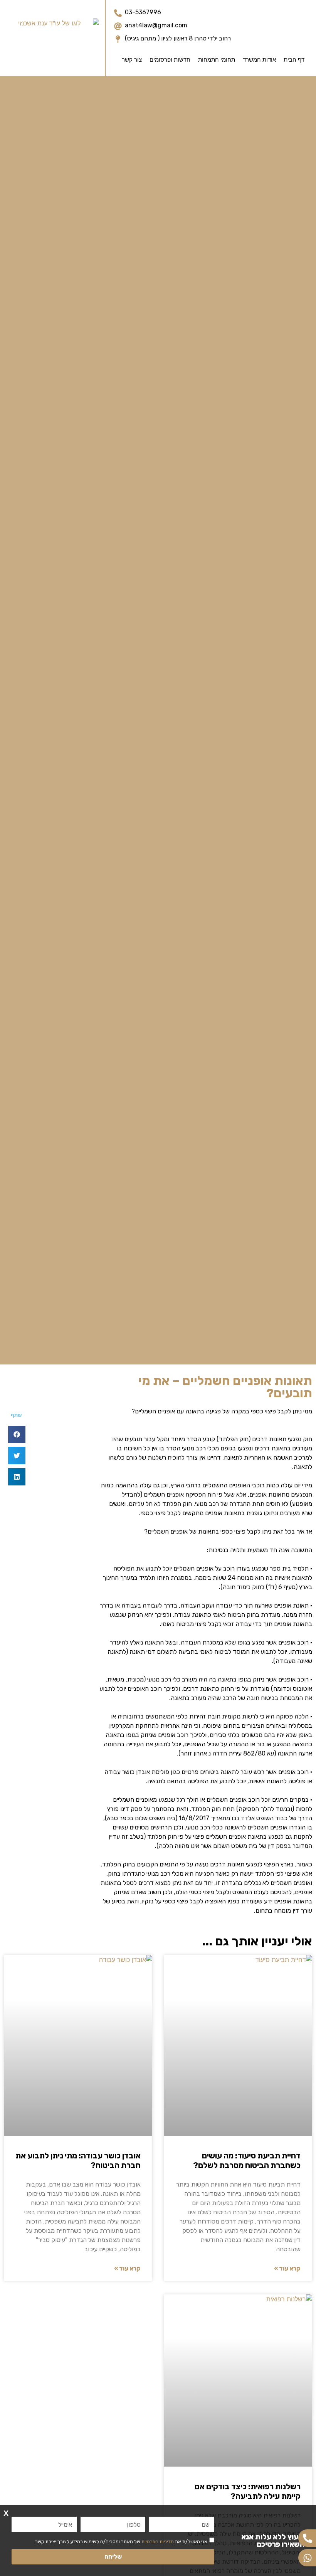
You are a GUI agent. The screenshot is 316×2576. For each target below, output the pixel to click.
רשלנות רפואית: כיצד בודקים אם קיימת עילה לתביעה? (248, 2491)
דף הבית (294, 60)
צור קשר (132, 60)
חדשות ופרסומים (170, 60)
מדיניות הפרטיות (158, 2542)
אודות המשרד (259, 60)
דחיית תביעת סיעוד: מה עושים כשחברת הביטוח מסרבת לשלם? (247, 2161)
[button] (17, 1434)
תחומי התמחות (217, 60)
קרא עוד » (287, 2268)
